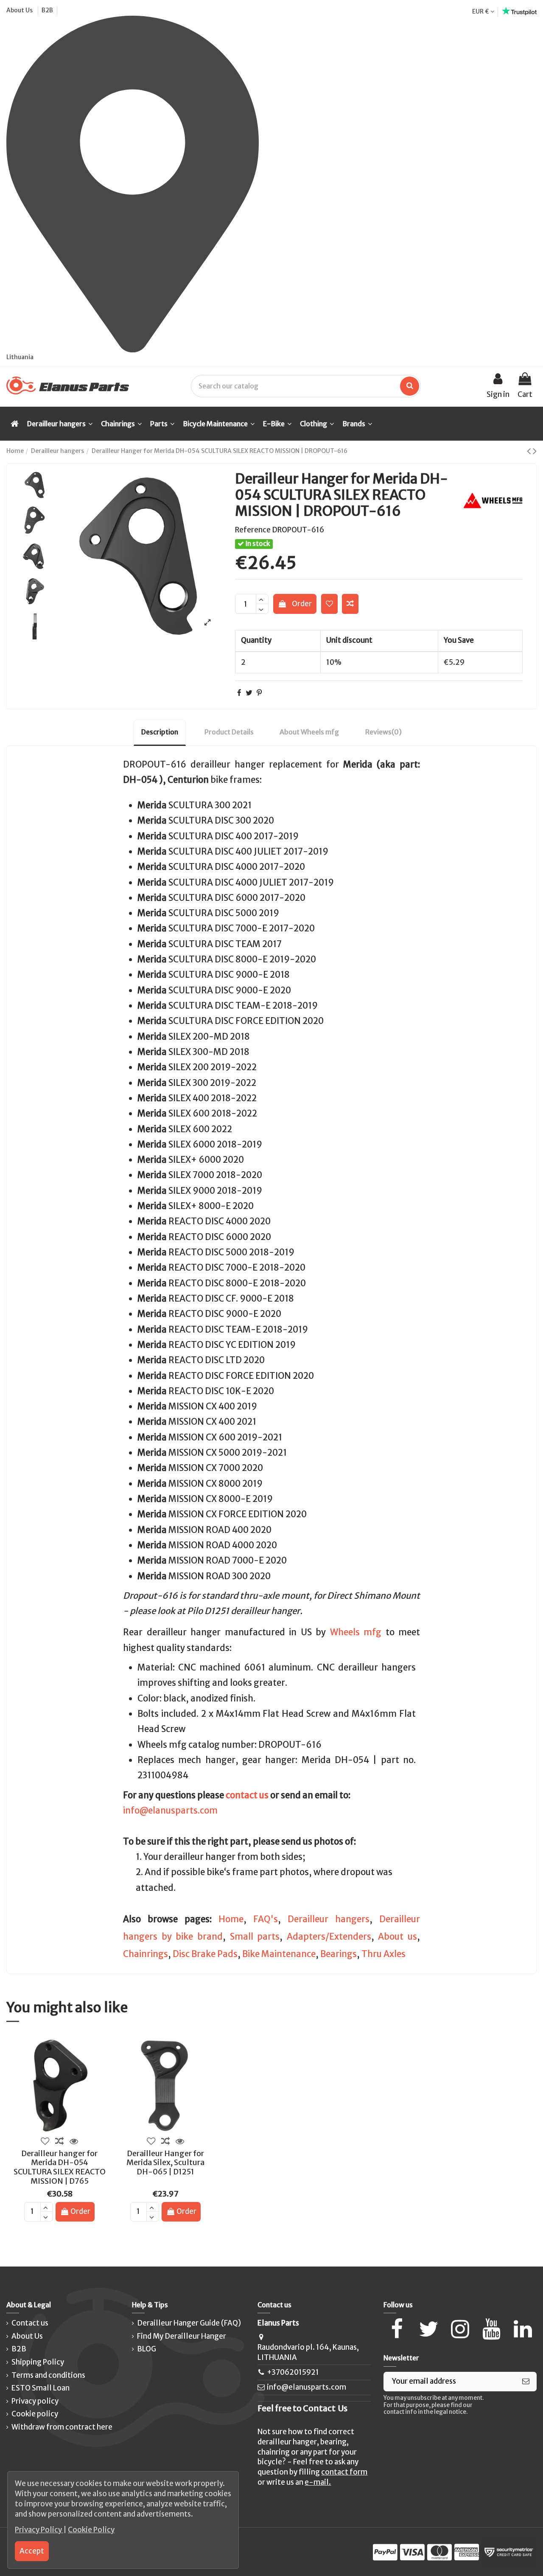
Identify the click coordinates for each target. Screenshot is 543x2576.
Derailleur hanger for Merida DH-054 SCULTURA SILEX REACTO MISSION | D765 (60, 2167)
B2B (47, 10)
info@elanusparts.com (170, 1811)
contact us (247, 1795)
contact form (344, 2472)
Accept (32, 2551)
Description (160, 732)
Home (231, 1919)
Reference (253, 530)
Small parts (255, 1937)
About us (397, 1937)
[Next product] (535, 451)
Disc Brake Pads (205, 1954)
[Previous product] (530, 451)
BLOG (147, 2349)
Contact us (30, 2323)
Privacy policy (35, 2401)
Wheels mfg (356, 1632)
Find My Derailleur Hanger (182, 2336)
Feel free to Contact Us (302, 2408)
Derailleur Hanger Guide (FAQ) (189, 2323)
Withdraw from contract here (62, 2427)
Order (302, 604)
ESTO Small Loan (41, 2388)
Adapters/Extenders (329, 1937)
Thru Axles (383, 1954)
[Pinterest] (259, 693)
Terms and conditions (48, 2375)
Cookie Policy (91, 2530)
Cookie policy (35, 2414)
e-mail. (318, 2482)
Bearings (339, 1954)
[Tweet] (249, 693)
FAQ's (266, 1919)
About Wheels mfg (309, 732)
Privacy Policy (39, 2530)
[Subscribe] (526, 2382)
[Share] (239, 693)
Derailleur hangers (329, 1919)
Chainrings (146, 1954)
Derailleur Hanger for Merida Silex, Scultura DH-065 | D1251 (165, 2163)
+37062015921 (293, 2372)
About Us (20, 10)
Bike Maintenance (279, 1954)
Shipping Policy (38, 2362)
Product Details (229, 732)
